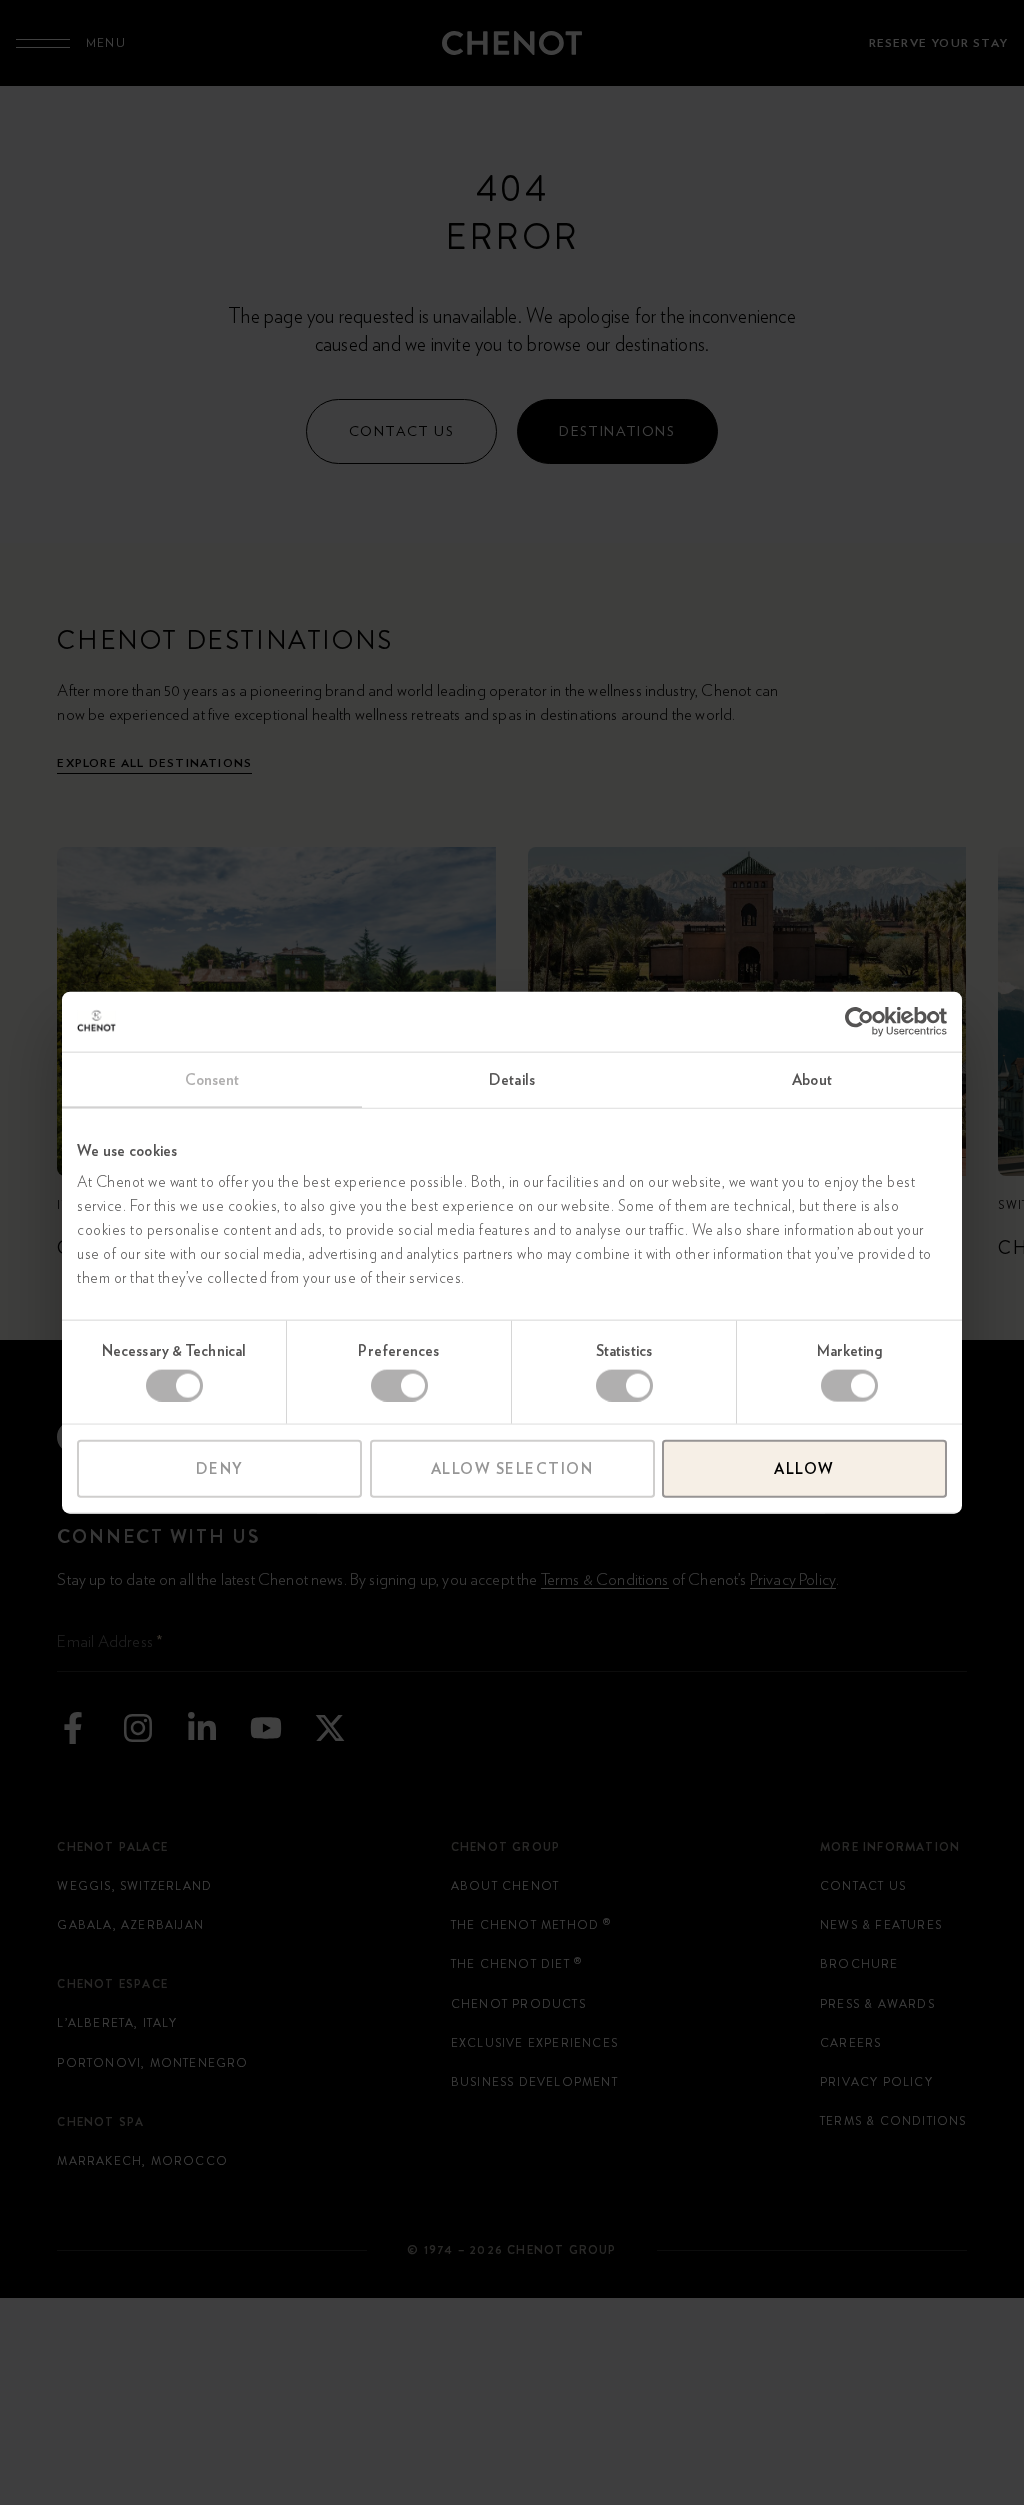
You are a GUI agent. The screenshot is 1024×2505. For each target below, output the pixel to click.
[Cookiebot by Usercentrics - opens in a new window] (859, 1021)
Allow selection (512, 1469)
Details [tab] (512, 1079)
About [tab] (812, 1079)
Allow (804, 1469)
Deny (220, 1469)
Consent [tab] (212, 1079)
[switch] (399, 1385)
